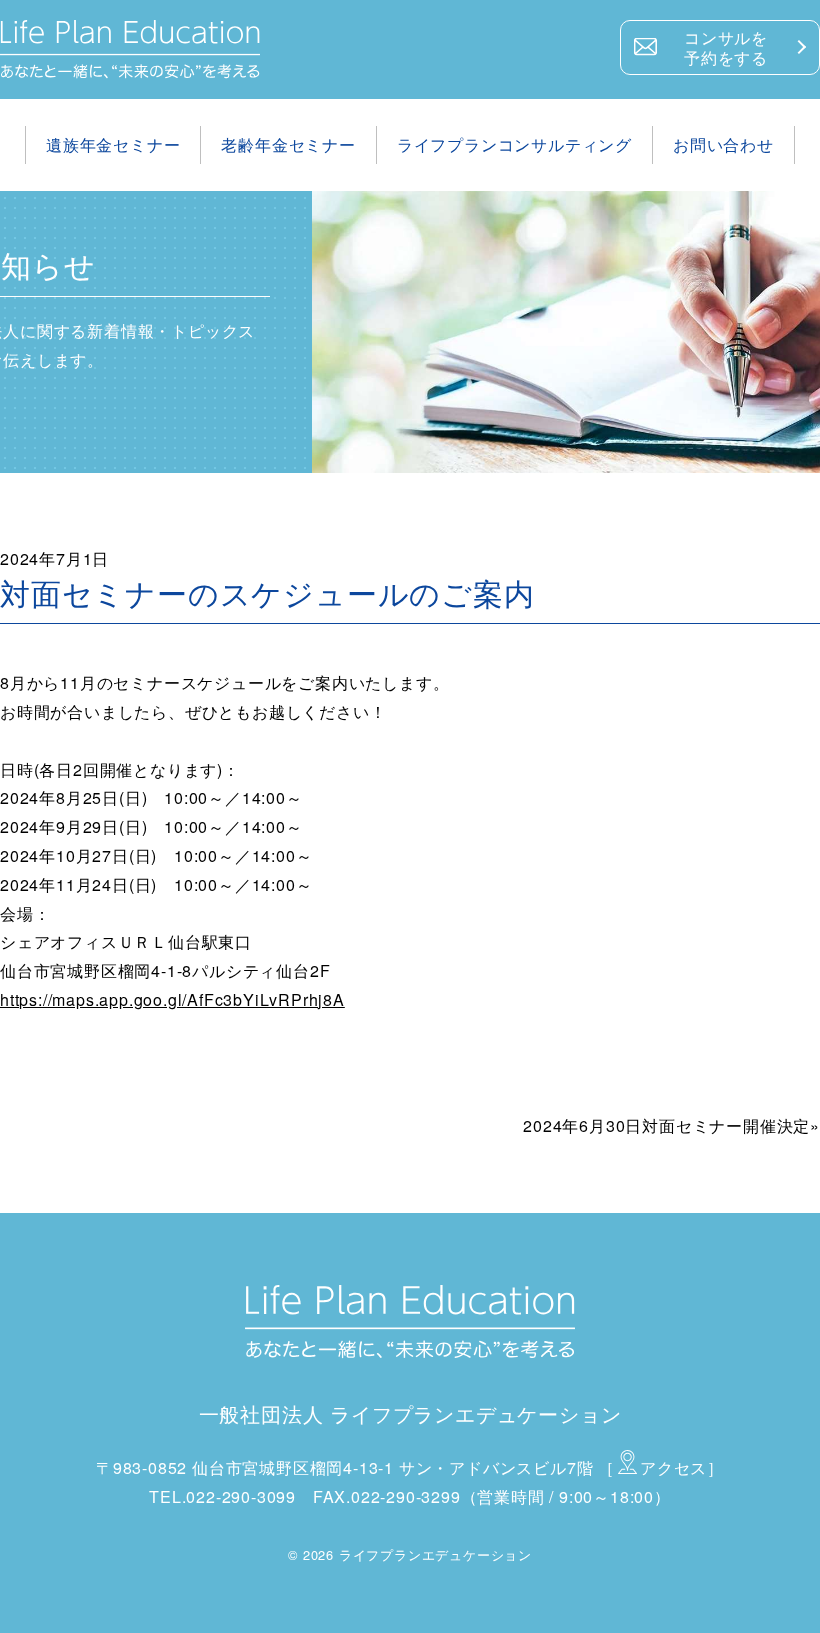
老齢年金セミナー (288, 144)
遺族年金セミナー (113, 144)
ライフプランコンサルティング (514, 144)
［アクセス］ (661, 1467)
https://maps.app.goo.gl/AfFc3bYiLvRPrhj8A (172, 999)
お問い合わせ (723, 144)
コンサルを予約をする (726, 47)
